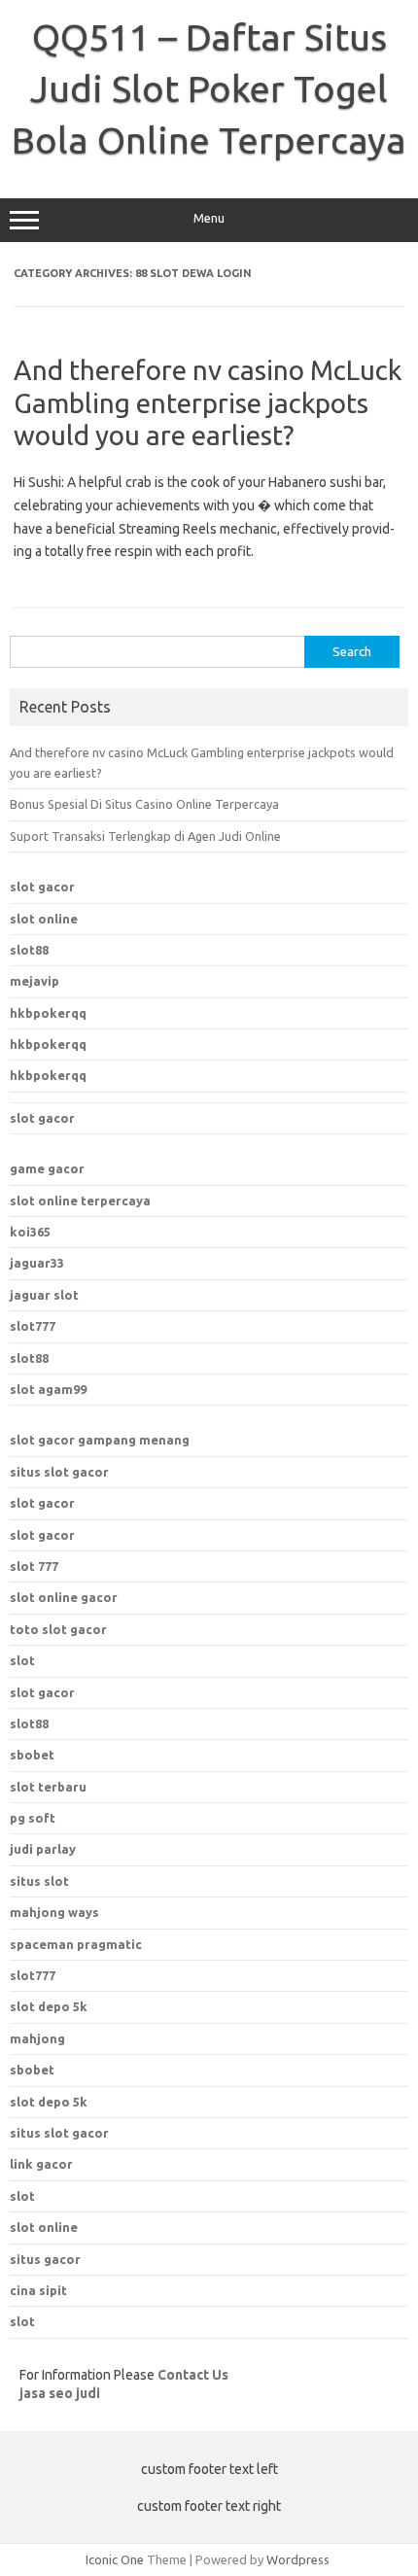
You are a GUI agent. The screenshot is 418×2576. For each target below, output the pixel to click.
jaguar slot (44, 1295)
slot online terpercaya (80, 1201)
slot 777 (34, 1566)
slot (22, 1660)
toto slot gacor (58, 1629)
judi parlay (43, 1849)
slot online (44, 919)
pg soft (33, 1818)
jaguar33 (37, 1263)
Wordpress (298, 2559)
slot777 (33, 1326)
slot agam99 (48, 1389)
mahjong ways (54, 1912)
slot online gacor (64, 1597)
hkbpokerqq (48, 1013)
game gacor (47, 1168)
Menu (209, 218)
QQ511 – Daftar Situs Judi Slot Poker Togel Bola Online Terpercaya (209, 88)
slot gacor (42, 887)
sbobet (32, 2070)
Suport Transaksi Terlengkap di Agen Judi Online (145, 836)
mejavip (35, 981)
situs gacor (45, 2259)
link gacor (41, 2164)
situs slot (39, 1881)
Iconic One (115, 2559)
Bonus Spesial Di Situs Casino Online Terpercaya (144, 804)
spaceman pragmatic (76, 1944)
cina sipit (38, 2290)
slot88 (29, 950)
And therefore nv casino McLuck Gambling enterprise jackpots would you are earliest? (208, 402)
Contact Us (193, 2375)
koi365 (30, 1232)
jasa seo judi (60, 2393)
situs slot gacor (59, 1472)
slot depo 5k (49, 2006)
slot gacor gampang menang (100, 1440)
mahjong (37, 2038)
